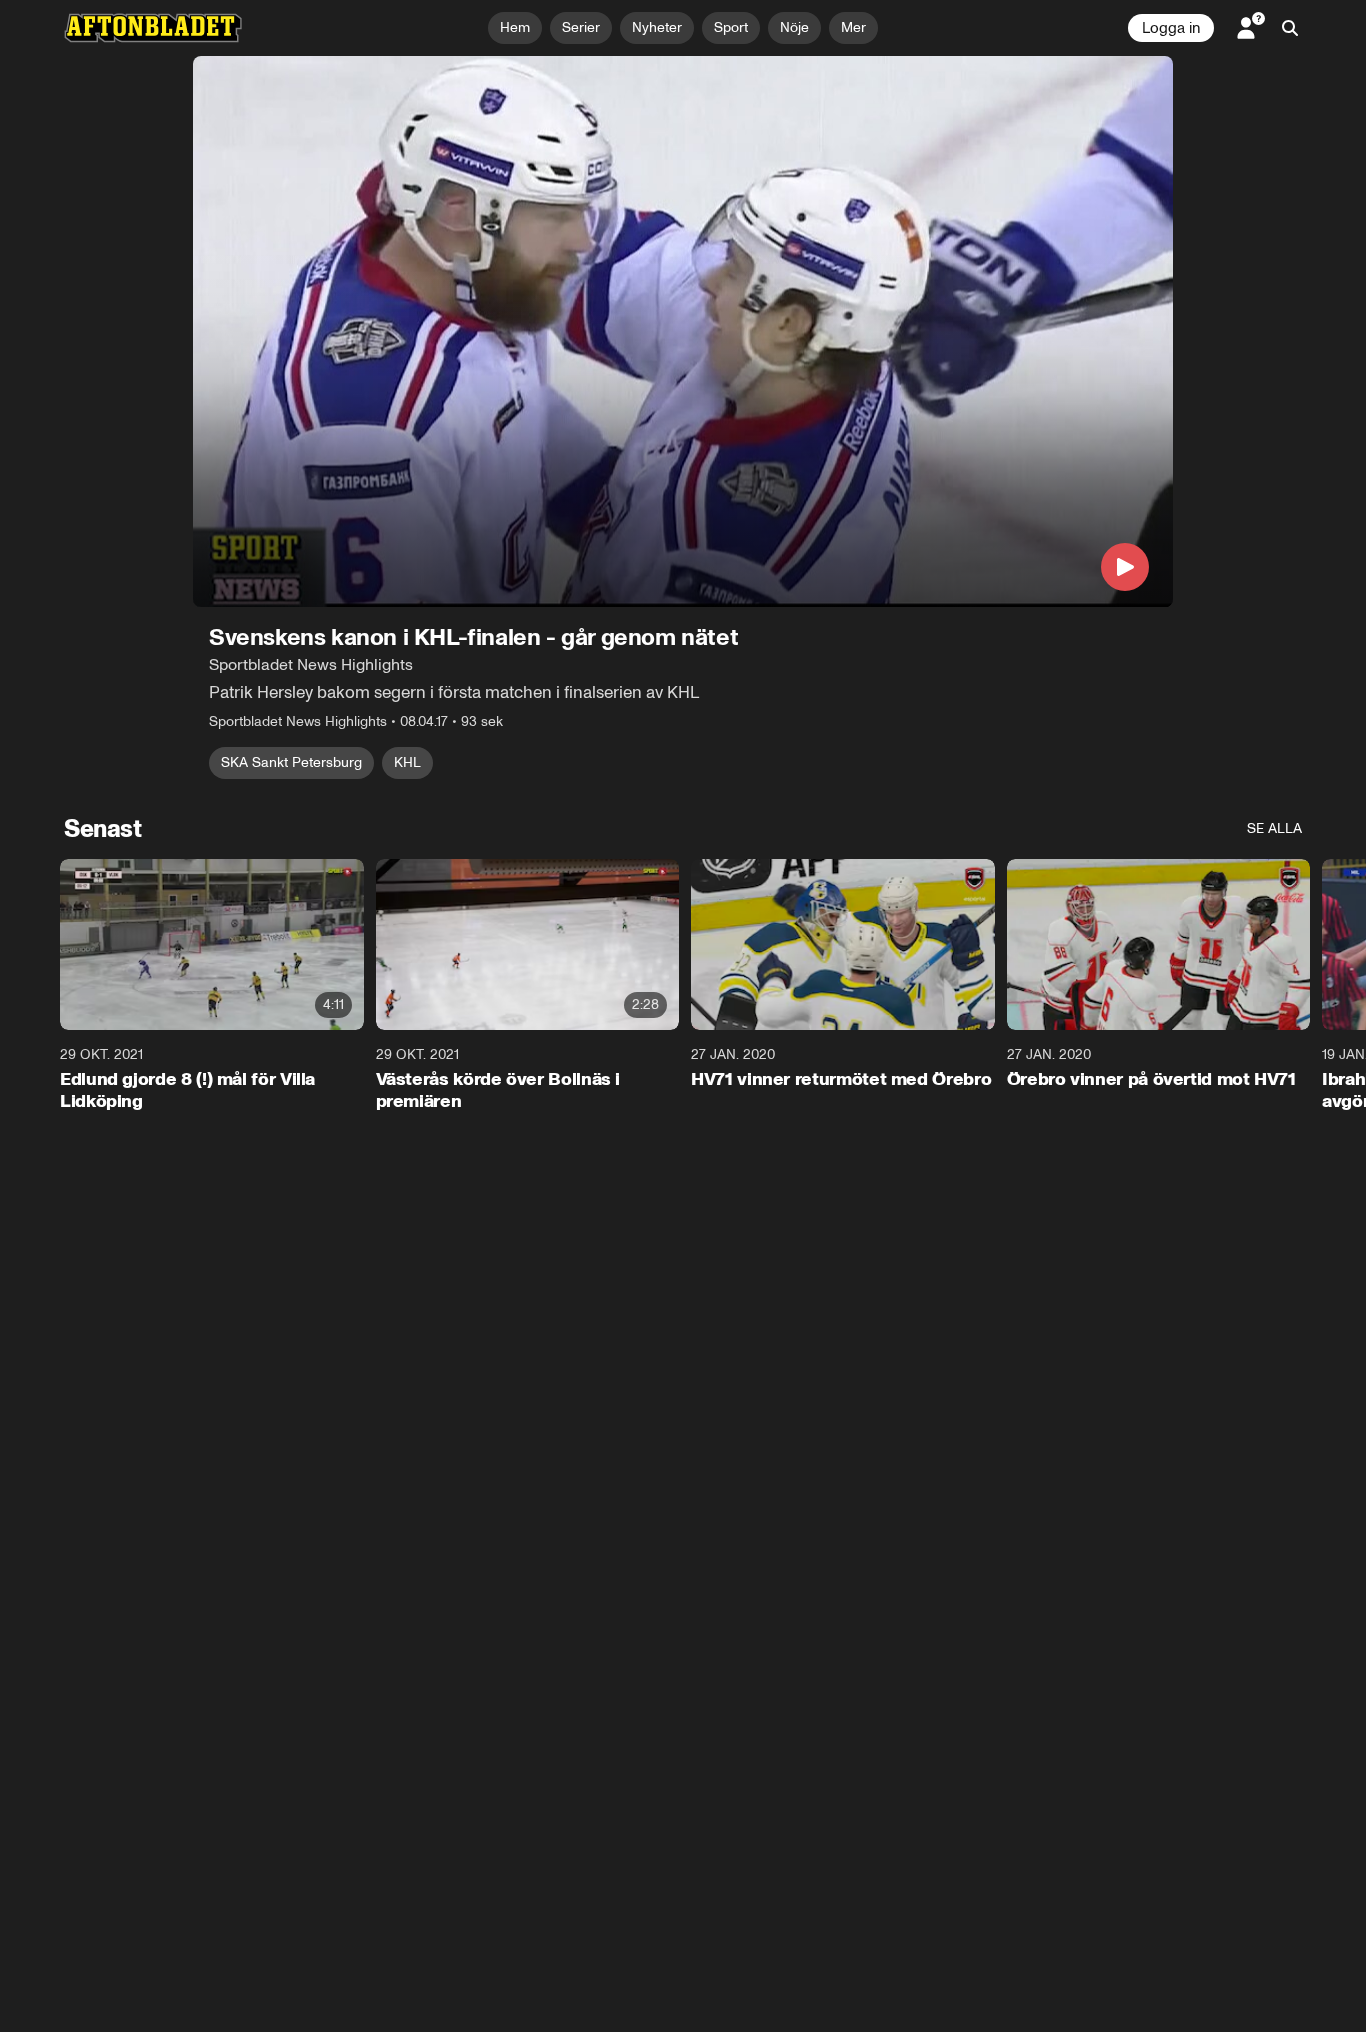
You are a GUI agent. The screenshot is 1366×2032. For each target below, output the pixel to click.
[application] (683, 331)
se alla (1274, 828)
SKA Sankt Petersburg (291, 762)
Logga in (1171, 28)
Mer (853, 27)
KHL (407, 762)
